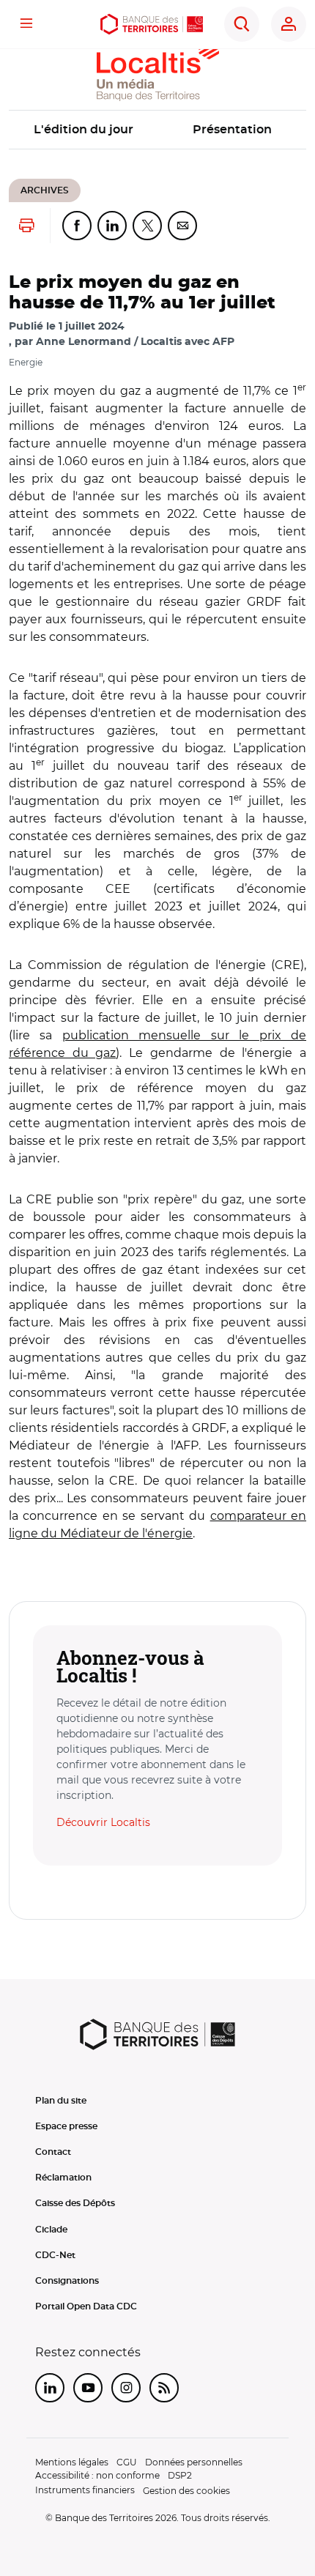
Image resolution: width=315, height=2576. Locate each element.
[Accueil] (152, 24)
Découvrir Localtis (103, 1822)
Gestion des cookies (186, 2491)
